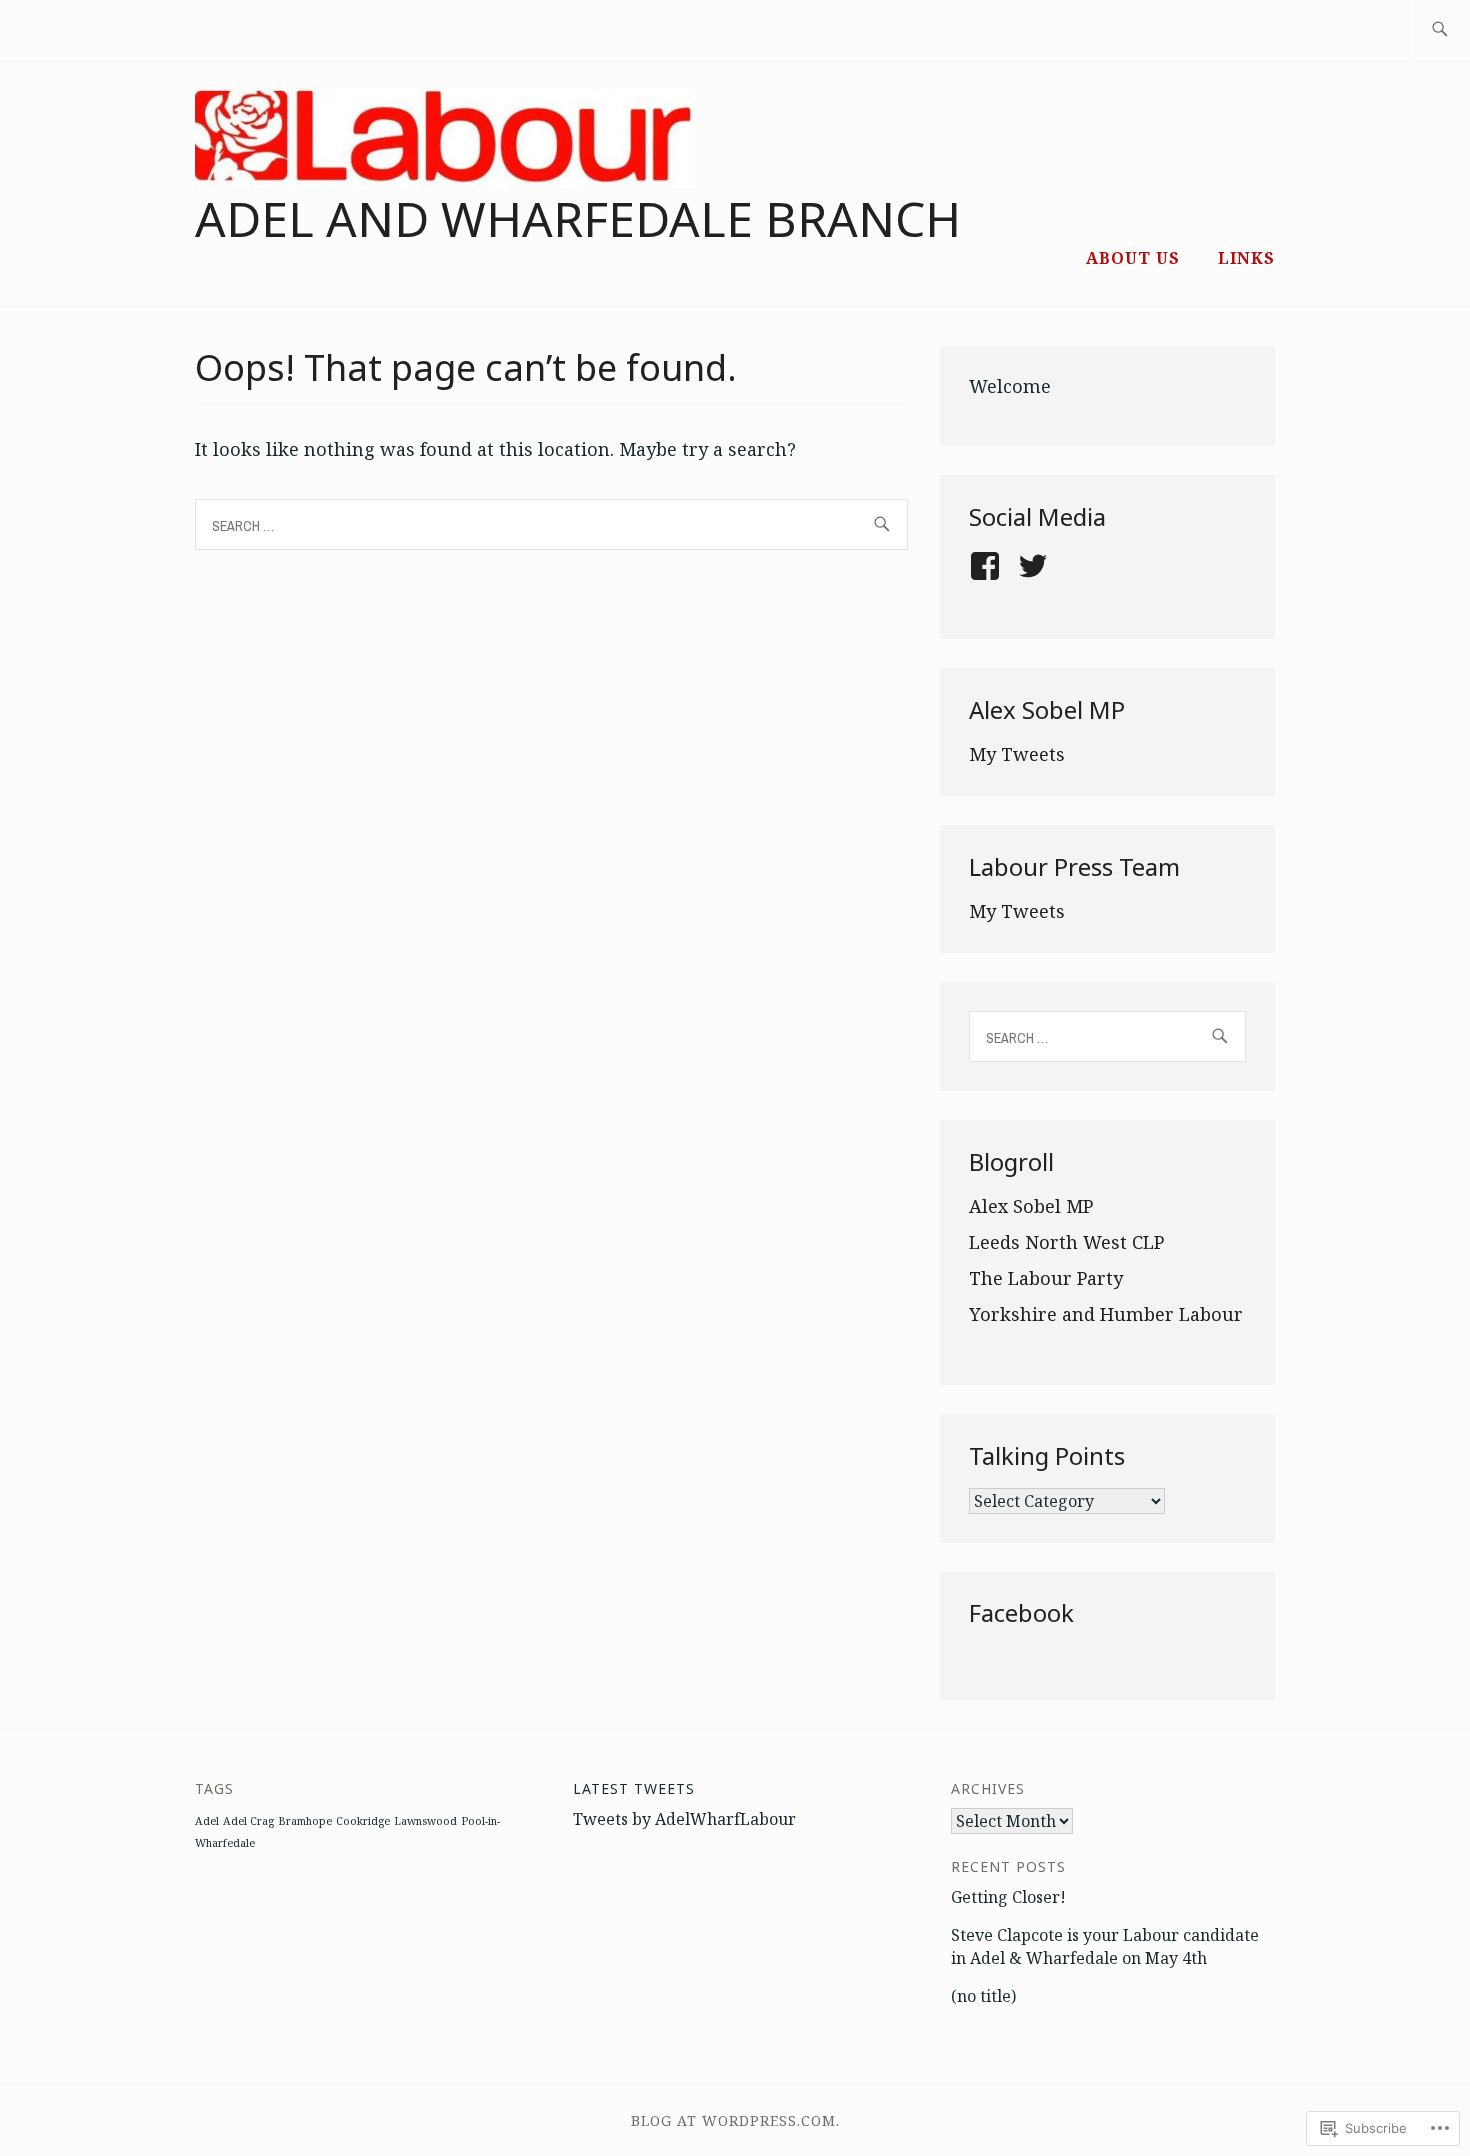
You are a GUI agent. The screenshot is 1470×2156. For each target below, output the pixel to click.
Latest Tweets (634, 1788)
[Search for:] (1439, 30)
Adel (207, 1821)
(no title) (983, 1996)
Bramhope (305, 1821)
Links (1246, 258)
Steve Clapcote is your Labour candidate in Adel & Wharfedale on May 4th (1105, 1946)
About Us (1133, 258)
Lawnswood (425, 1821)
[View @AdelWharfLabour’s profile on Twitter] (1036, 566)
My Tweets (1017, 754)
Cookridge (363, 1821)
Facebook (1021, 1612)
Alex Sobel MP (1031, 1206)
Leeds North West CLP (1066, 1242)
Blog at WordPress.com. (735, 2120)
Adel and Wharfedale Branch (578, 218)
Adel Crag (248, 1821)
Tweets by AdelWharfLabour (684, 1819)
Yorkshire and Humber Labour (1106, 1314)
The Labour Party (1046, 1278)
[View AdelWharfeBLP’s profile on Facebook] (988, 566)
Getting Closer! (1008, 1897)
